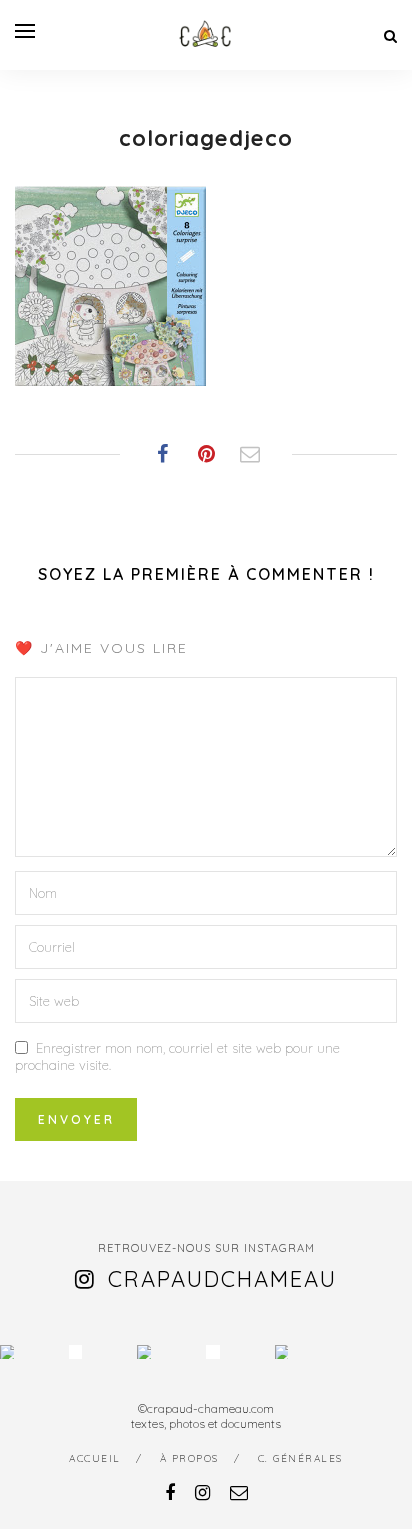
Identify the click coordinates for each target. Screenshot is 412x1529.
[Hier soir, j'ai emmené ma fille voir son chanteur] (213, 1352)
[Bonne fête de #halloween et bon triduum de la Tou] (282, 1352)
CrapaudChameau (222, 1279)
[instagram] (202, 1492)
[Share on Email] (250, 454)
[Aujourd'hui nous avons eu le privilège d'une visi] (144, 1352)
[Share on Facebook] (162, 454)
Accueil (95, 1458)
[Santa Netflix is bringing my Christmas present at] (76, 1352)
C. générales (300, 1458)
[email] (239, 1492)
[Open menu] (25, 31)
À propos (189, 1458)
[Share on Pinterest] (206, 454)
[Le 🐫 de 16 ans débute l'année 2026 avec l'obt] (7, 1352)
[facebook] (170, 1492)
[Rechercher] (390, 36)
